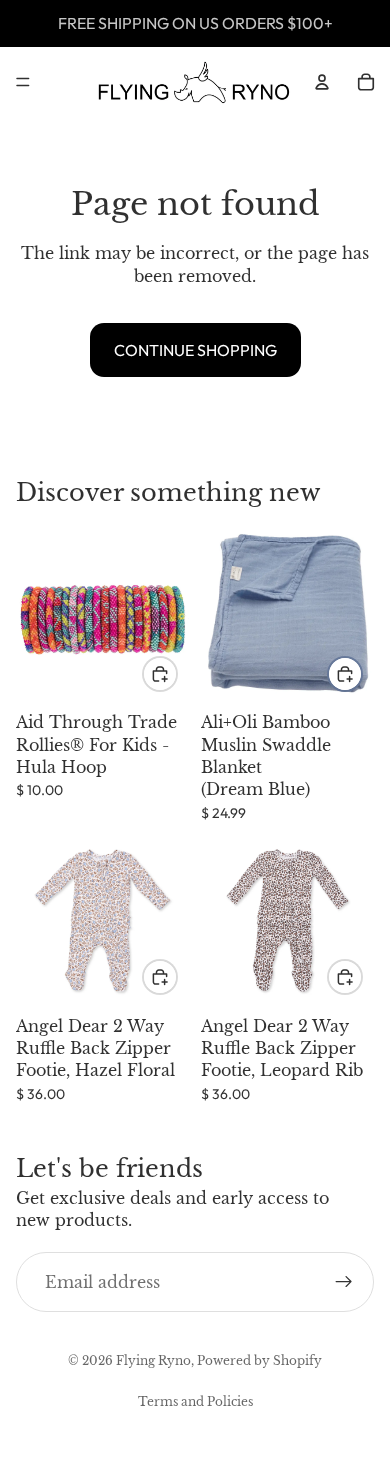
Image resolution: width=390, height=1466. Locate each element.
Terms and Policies (195, 1401)
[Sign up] (344, 1282)
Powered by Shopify (259, 1360)
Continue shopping (195, 350)
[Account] (322, 82)
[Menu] (23, 82)
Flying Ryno (153, 1360)
